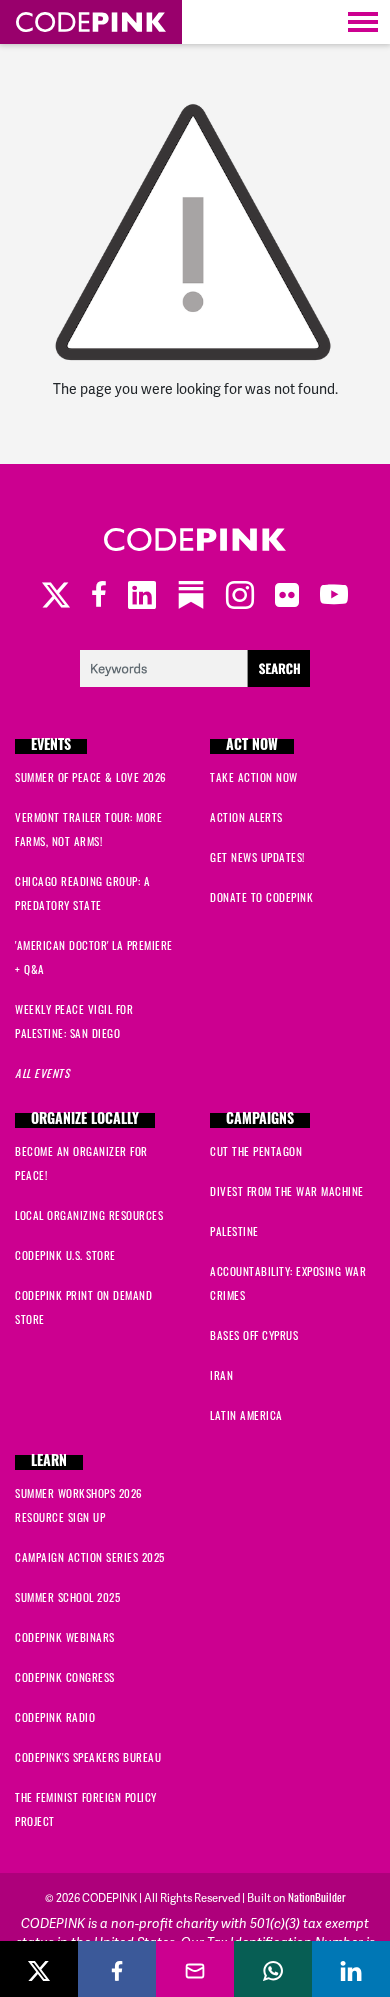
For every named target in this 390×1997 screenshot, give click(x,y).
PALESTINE (234, 1231)
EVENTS (51, 746)
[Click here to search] (195, 665)
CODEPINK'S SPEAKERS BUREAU (88, 1757)
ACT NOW (252, 746)
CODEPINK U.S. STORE (65, 1255)
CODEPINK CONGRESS (65, 1677)
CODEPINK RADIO (55, 1717)
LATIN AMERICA (246, 1415)
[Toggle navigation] (363, 22)
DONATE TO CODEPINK (261, 897)
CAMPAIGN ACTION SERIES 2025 (90, 1557)
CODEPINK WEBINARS (65, 1637)
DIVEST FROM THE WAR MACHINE (287, 1191)
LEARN (49, 1462)
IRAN (221, 1375)
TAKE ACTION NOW (254, 777)
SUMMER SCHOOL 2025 (67, 1597)
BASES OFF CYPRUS (254, 1335)
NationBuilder (317, 1897)
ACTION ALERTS (246, 817)
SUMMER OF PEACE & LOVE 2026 (91, 777)
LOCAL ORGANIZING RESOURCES (89, 1215)
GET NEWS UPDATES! (257, 857)
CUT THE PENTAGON (256, 1151)
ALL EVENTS (42, 1073)
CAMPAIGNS (260, 1120)
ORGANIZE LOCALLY (85, 1120)
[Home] (91, 22)
